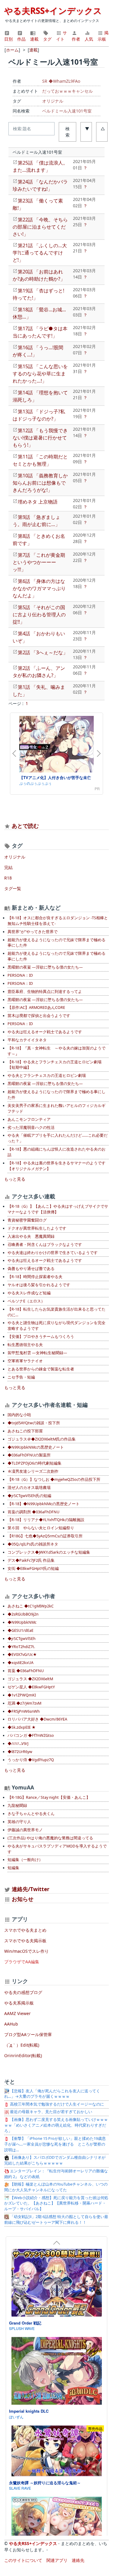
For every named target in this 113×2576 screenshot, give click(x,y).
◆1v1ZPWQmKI (22, 1695)
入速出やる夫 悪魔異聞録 (31, 1236)
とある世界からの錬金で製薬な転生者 (41, 1369)
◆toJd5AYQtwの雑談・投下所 (34, 1423)
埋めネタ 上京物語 (38, 502)
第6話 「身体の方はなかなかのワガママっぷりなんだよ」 (39, 588)
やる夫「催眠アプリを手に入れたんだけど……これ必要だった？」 (58, 1138)
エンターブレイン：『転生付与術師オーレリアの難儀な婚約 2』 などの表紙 (56, 2174)
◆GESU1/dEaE (20, 1630)
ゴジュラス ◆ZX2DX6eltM (30, 1679)
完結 (8, 867)
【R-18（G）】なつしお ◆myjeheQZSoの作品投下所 (54, 1479)
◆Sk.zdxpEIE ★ (22, 1727)
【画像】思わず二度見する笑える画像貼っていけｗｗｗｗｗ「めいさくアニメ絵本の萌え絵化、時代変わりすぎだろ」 (56, 2125)
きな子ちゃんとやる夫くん (31, 1814)
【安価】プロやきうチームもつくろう (41, 1337)
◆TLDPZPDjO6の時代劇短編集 (35, 1463)
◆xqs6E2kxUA (20, 1663)
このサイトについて (23, 2560)
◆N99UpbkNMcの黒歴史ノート (36, 1447)
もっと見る (15, 1179)
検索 (67, 132)
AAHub (11, 2024)
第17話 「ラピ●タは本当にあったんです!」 (40, 332)
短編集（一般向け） (25, 1860)
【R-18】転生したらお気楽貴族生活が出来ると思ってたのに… (56, 1312)
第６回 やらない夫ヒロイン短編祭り (41, 1528)
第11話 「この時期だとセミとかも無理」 (40, 460)
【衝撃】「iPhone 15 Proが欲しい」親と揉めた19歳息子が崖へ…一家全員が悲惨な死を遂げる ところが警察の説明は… (55, 2144)
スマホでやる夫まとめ (25, 1930)
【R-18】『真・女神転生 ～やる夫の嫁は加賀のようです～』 (56, 1051)
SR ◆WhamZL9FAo (61, 81)
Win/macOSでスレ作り (27, 1951)
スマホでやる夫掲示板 (25, 1941)
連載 (34, 39)
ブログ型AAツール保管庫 (28, 2034)
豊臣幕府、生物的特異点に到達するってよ (45, 992)
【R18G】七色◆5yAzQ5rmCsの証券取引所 (45, 1536)
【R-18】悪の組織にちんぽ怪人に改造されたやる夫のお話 (56, 1152)
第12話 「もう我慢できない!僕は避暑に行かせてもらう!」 (40, 438)
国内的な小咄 (19, 1415)
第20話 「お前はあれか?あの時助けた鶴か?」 (39, 275)
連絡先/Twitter (30, 1889)
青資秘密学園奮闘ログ (27, 1220)
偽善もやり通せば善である (31, 1269)
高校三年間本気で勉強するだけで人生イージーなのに (56, 2104)
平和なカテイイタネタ (27, 1040)
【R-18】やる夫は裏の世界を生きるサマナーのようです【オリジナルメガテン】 (56, 1166)
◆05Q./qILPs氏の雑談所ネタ (33, 1544)
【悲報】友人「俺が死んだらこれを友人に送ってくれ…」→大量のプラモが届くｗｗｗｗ (52, 2094)
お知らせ (23, 1899)
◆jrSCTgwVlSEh (22, 1639)
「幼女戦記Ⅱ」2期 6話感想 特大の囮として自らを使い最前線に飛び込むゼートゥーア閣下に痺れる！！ (56, 2220)
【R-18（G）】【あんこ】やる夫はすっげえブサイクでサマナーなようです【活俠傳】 (58, 1209)
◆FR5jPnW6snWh (24, 1711)
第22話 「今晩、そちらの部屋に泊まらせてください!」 (40, 227)
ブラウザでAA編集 (22, 1962)
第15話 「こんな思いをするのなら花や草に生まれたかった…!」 (40, 374)
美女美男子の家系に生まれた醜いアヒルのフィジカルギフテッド (56, 1108)
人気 (89, 39)
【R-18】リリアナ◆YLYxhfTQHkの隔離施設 (46, 1520)
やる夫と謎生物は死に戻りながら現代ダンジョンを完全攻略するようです (56, 1326)
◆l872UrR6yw (20, 1752)
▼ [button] (87, 129)
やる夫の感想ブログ (23, 1992)
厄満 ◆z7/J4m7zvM (24, 1703)
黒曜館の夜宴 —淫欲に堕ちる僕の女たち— (45, 967)
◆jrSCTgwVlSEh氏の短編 (29, 1496)
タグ (47, 39)
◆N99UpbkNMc (22, 1622)
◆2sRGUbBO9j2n (23, 1614)
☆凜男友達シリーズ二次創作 (33, 1471)
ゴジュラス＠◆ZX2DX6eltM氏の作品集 (42, 1439)
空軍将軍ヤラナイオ (25, 1361)
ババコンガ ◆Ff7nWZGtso (31, 1735)
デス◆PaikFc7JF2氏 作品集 (31, 1560)
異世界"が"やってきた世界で (33, 932)
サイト (61, 36)
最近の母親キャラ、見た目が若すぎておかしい (51, 2112)
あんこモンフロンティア (29, 1119)
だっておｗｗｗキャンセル (67, 91)
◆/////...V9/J (18, 1744)
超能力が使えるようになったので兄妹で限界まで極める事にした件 (56, 943)
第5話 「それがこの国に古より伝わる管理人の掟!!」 (39, 615)
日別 (8, 39)
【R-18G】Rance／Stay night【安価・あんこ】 (49, 1797)
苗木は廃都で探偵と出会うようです (39, 1016)
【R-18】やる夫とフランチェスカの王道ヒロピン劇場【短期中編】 (55, 1065)
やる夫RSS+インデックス (53, 11)
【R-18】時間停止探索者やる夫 (35, 1277)
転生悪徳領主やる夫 (25, 1345)
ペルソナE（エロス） (26, 1301)
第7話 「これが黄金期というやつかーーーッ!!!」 (39, 562)
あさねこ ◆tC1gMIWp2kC (31, 1606)
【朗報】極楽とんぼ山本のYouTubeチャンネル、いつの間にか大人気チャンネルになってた (56, 2187)
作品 (21, 39)
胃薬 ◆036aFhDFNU (26, 1671)
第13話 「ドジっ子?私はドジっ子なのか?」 (39, 415)
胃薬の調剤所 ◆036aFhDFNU (33, 1512)
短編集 (13, 1868)
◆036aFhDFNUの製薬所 (29, 1455)
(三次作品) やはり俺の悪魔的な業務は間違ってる (50, 1838)
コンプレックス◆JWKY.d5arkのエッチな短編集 (49, 1552)
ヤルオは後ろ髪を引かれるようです (39, 1285)
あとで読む (25, 826)
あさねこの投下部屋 (25, 1431)
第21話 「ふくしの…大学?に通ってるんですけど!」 (40, 253)
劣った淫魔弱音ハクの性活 (31, 1128)
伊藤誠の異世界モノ (25, 1830)
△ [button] (103, 129)
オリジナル (53, 101)
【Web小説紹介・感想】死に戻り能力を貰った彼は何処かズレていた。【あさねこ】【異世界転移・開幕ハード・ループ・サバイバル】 (56, 2203)
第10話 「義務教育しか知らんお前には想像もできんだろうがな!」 (40, 483)
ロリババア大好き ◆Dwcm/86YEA (37, 1719)
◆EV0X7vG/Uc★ (22, 1655)
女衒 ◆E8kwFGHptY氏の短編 (33, 1568)
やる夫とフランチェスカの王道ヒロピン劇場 (47, 1075)
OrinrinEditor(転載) (23, 2055)
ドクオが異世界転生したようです (37, 1228)
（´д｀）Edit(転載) (22, 2045)
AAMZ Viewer (17, 2013)
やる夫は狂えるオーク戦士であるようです (45, 1032)
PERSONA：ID (20, 975)
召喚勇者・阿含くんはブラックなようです (45, 1245)
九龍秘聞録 (17, 1806)
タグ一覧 (13, 888)
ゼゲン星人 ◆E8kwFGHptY (31, 1687)
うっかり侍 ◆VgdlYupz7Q (31, 1760)
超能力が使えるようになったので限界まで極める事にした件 (56, 1095)
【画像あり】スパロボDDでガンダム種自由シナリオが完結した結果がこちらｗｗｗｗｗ (55, 2160)
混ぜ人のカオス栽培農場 (29, 1488)
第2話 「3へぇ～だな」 (43, 652)
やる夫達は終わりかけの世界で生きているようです (53, 1253)
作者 (76, 39)
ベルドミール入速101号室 (67, 111)
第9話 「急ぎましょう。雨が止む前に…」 (36, 521)
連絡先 (78, 2560)
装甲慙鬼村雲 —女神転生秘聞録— (37, 1353)
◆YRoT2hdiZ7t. (21, 1647)
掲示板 (103, 36)
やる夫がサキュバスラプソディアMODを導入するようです (57, 1849)
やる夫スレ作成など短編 (29, 1293)
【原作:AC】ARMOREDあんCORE (36, 1008)
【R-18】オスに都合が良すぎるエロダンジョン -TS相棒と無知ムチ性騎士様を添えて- (58, 921)
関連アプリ (57, 2560)
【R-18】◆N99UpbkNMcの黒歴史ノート (44, 1504)
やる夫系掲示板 (19, 2003)
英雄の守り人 (19, 1822)
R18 (8, 878)
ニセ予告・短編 (21, 1377)
